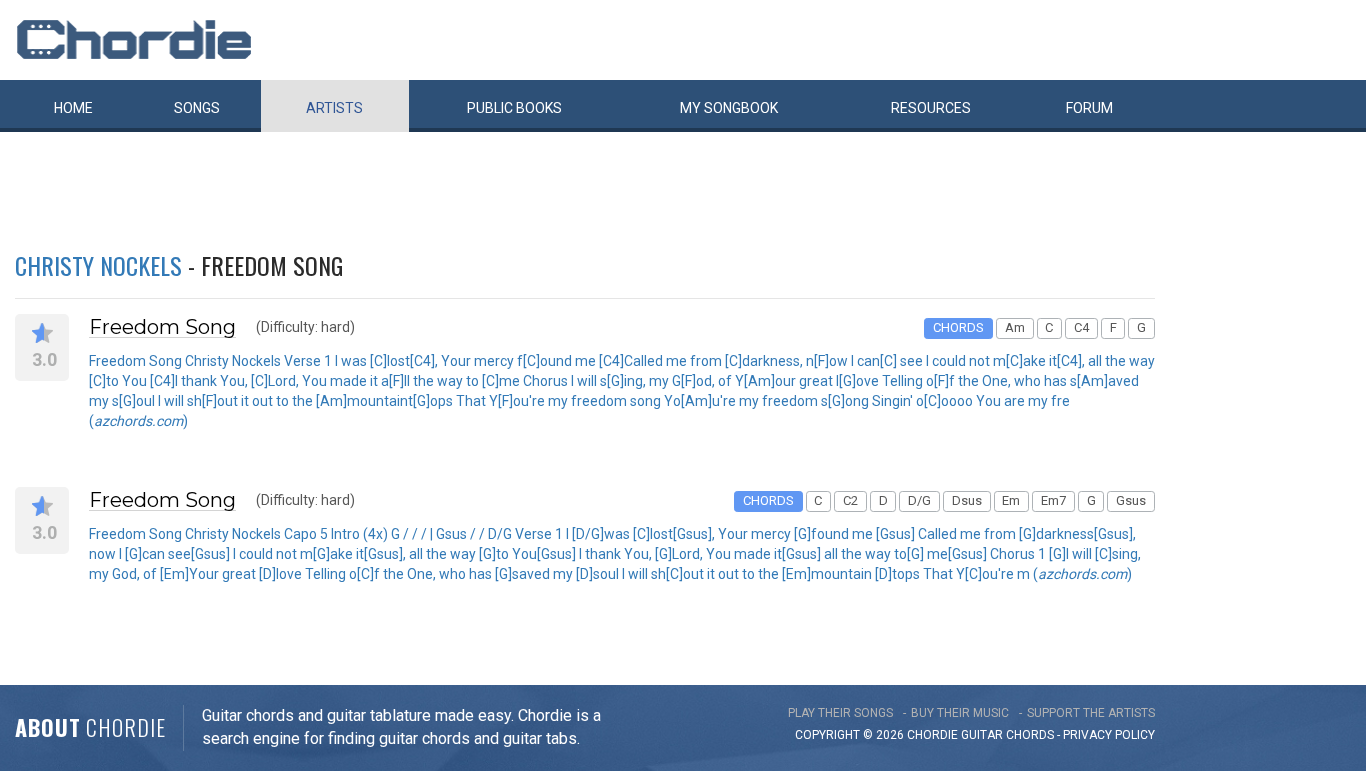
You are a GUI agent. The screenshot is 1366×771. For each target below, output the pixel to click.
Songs (197, 108)
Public (514, 108)
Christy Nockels (98, 265)
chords (1030, 735)
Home (73, 108)
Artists (334, 108)
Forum (1089, 108)
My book (729, 108)
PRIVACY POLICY (1109, 735)
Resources (931, 108)
